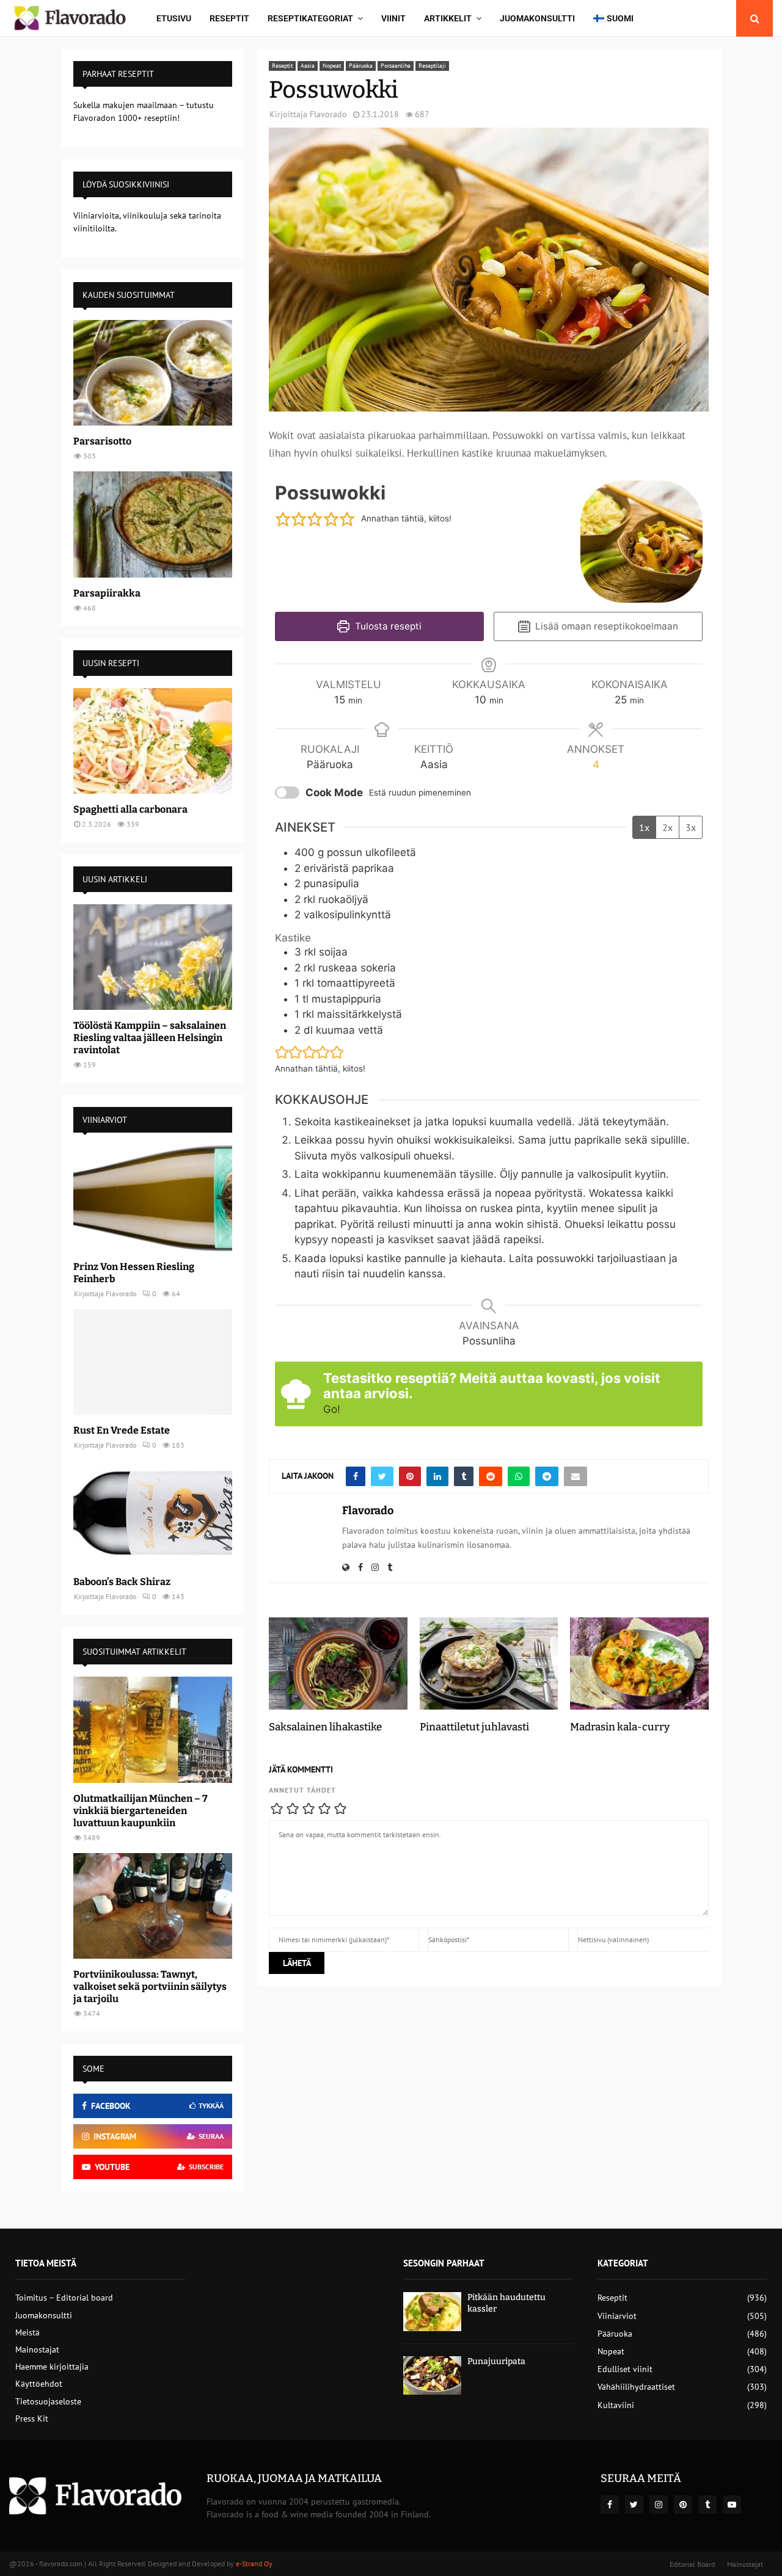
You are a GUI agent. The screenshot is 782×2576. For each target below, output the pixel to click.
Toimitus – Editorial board (64, 2298)
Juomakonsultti (537, 18)
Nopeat (332, 66)
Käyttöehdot (39, 2384)
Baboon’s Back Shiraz (122, 1582)
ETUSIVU (174, 18)
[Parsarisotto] (153, 373)
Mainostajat (37, 2349)
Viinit (393, 18)
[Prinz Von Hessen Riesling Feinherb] (153, 1198)
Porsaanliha (396, 66)
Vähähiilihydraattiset (636, 2387)
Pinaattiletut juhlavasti (474, 1727)
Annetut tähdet (302, 1790)
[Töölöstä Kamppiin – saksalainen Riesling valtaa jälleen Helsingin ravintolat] (153, 957)
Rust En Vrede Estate (122, 1430)
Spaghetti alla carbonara (130, 809)
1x (644, 827)
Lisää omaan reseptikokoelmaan (605, 626)
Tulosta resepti (387, 626)
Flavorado (328, 114)
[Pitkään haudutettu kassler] (432, 2311)
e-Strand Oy (254, 2563)
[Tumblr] (707, 2505)
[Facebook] (610, 2505)
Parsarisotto (102, 441)
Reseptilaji (432, 66)
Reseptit (229, 18)
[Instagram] (659, 2505)
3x (691, 827)
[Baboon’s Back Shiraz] (153, 1513)
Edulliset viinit (625, 2369)
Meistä (27, 2332)
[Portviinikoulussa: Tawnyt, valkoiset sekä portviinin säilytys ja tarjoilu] (153, 1906)
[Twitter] (634, 2505)
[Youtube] (732, 2505)
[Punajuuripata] (432, 2375)
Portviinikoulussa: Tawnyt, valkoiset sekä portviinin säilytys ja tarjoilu (150, 1986)
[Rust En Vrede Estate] (153, 1362)
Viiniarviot (617, 2316)
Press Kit (32, 2418)
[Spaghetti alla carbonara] (153, 741)
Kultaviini (616, 2405)
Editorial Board (692, 2564)
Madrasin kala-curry (620, 1727)
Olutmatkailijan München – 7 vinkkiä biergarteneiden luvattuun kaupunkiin (141, 1811)
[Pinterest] (683, 2505)
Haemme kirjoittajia (52, 2367)
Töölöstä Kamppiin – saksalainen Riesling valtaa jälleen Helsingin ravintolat (150, 1038)
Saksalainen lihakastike (325, 1727)
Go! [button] (332, 1409)
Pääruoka (361, 66)
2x (667, 827)
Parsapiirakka (107, 593)
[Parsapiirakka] (153, 524)
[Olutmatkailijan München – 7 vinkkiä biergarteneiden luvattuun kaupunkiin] (153, 1729)
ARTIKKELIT (448, 18)
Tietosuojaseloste (48, 2401)
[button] (283, 519)
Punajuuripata (496, 2361)
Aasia (308, 66)
